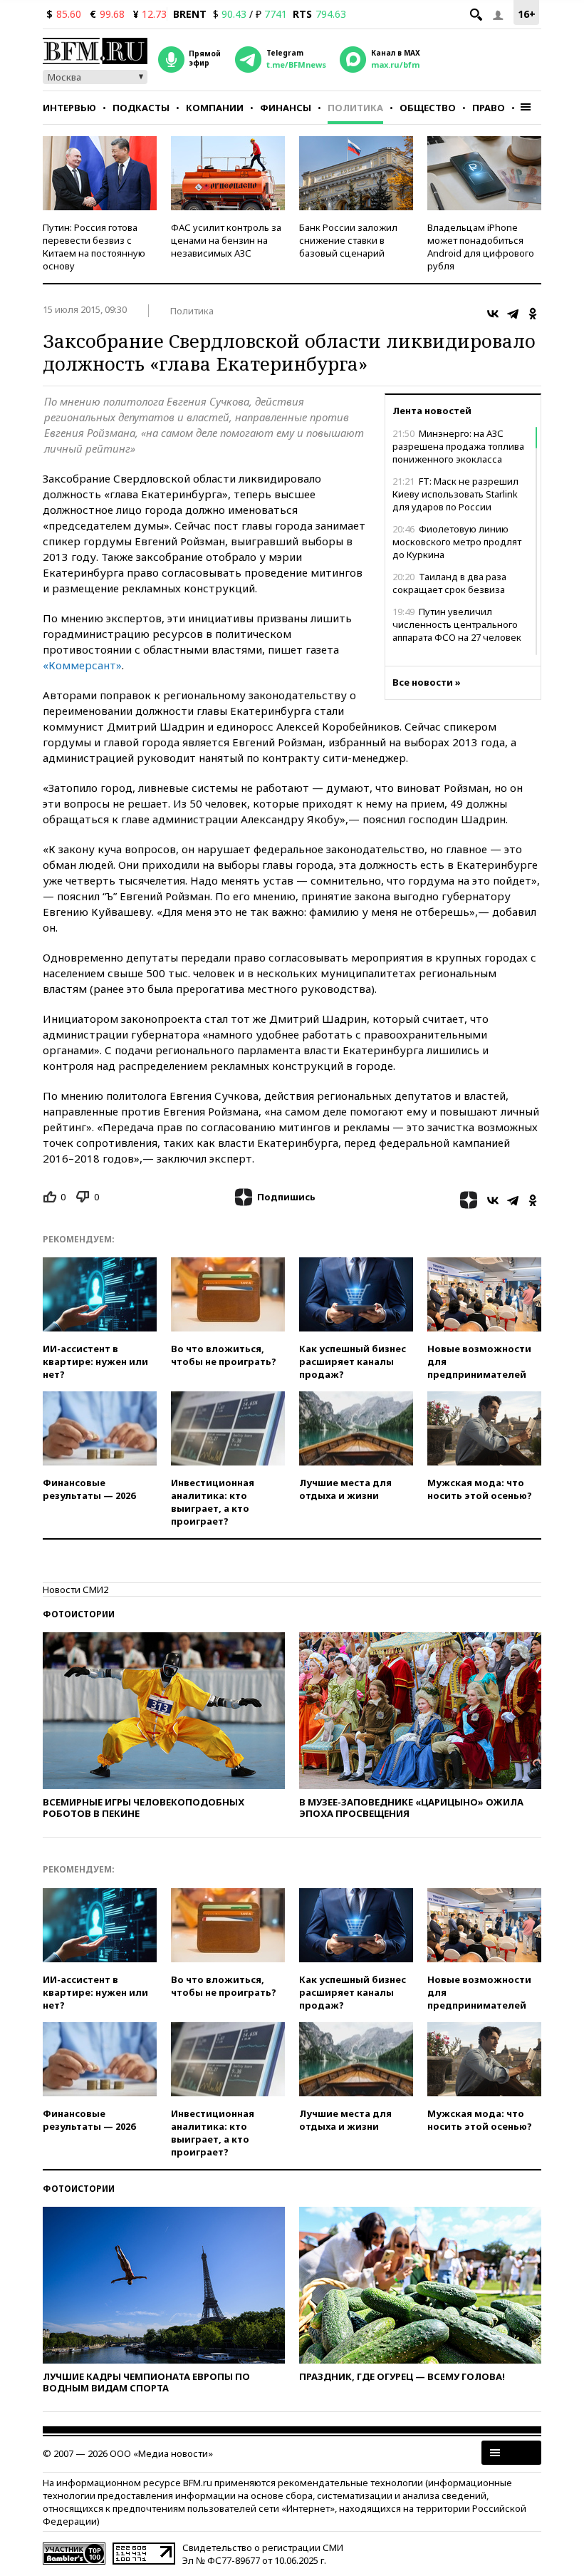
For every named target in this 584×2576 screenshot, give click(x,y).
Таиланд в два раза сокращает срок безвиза (449, 583)
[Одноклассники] (533, 314)
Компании (215, 108)
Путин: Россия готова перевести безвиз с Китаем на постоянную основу (94, 247)
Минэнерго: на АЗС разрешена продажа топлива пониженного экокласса (458, 446)
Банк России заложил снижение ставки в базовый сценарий (348, 240)
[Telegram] (513, 314)
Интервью (69, 108)
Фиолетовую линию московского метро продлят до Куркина (457, 542)
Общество (428, 108)
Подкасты (141, 108)
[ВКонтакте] (493, 314)
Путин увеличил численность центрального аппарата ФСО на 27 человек (457, 624)
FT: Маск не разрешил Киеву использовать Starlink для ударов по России (455, 494)
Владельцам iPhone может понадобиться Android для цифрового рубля (481, 247)
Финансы (286, 108)
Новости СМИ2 (75, 1590)
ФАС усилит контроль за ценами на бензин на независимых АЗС (226, 240)
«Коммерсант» (82, 665)
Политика (355, 108)
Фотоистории (79, 1614)
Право (489, 108)
